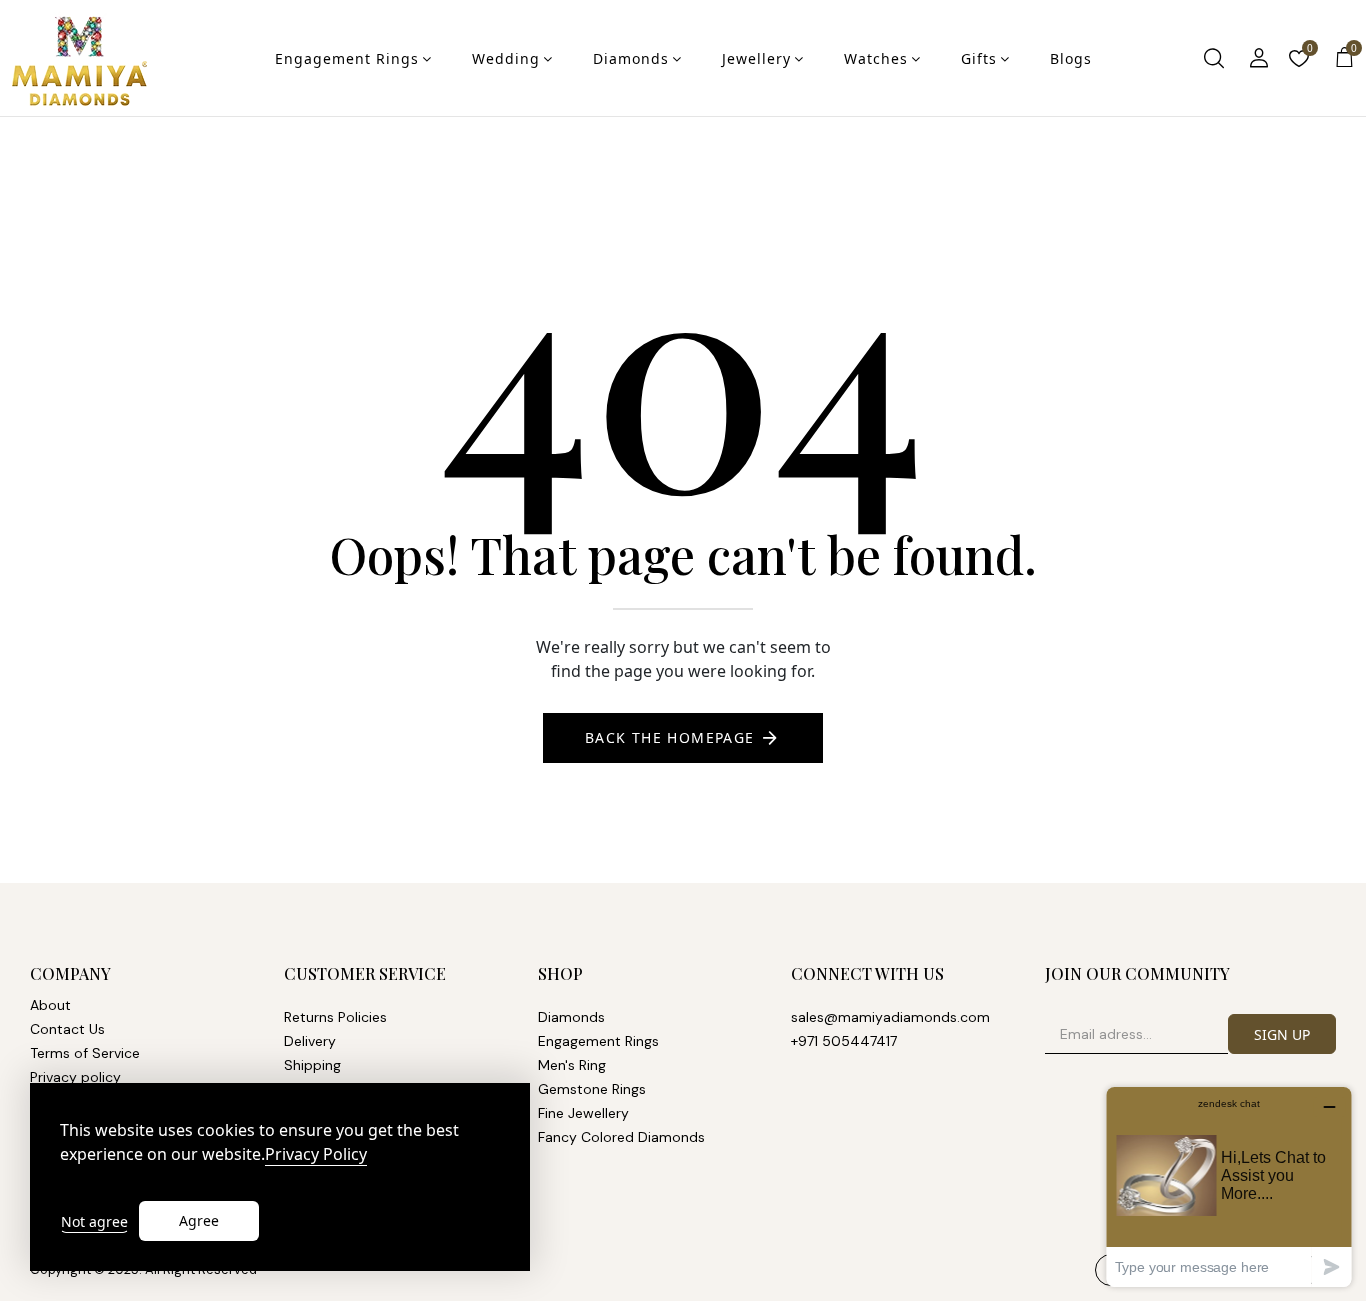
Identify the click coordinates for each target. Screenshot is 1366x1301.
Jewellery (756, 58)
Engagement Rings (347, 58)
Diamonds (631, 58)
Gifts (979, 58)
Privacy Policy (316, 1154)
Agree (199, 1220)
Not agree (94, 1221)
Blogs (1071, 58)
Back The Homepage (670, 737)
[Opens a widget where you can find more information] (1229, 1186)
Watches (876, 58)
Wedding (506, 58)
